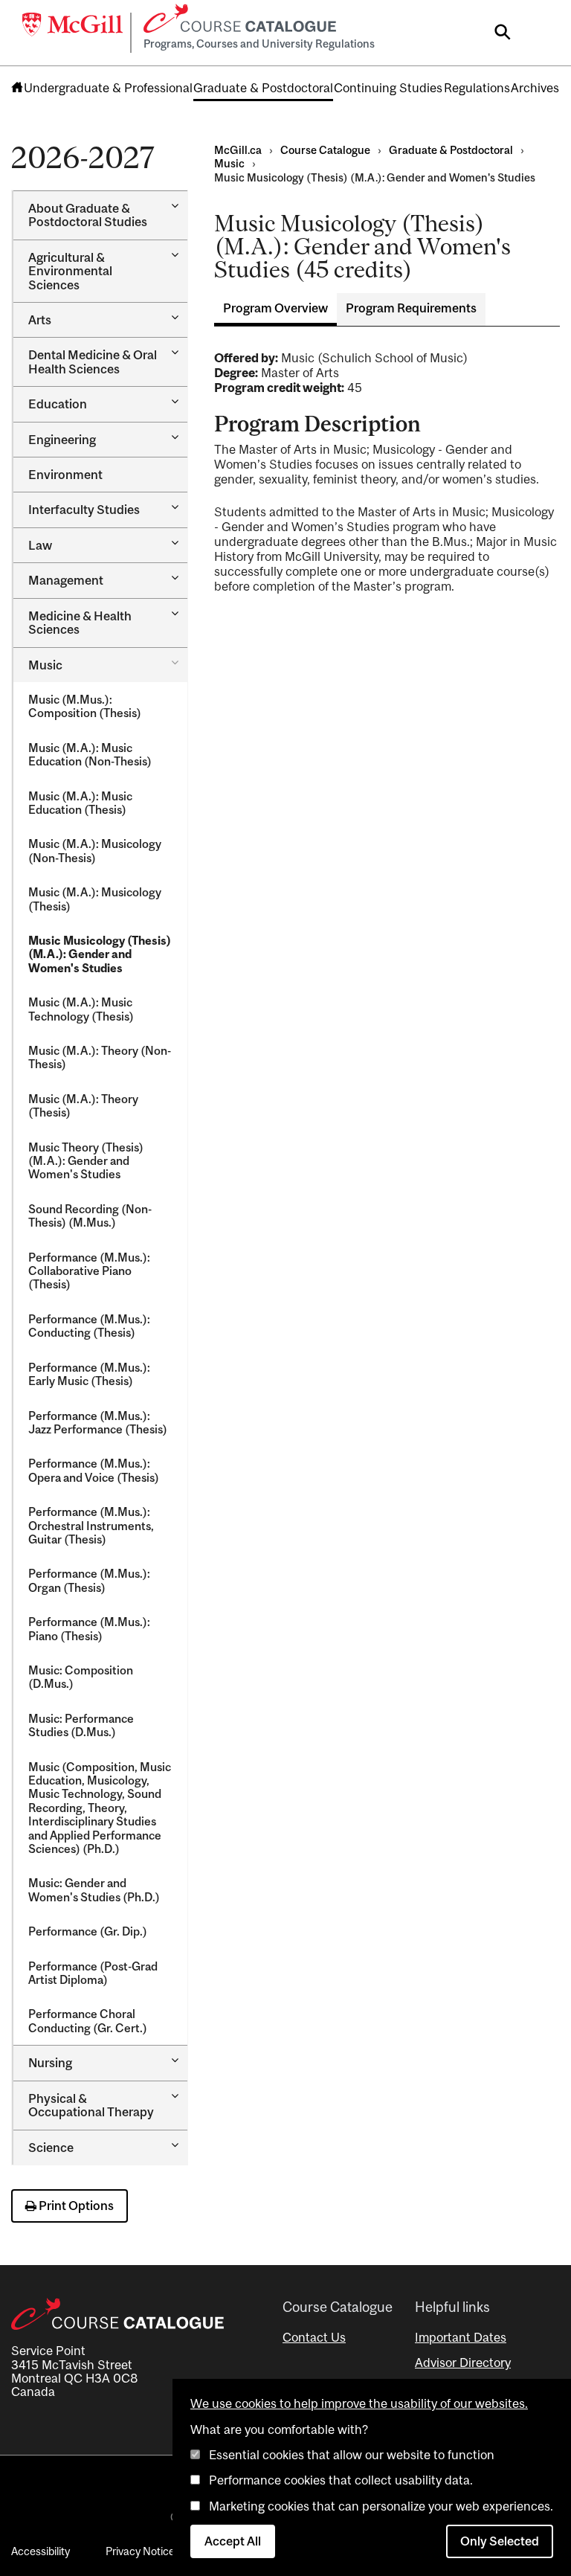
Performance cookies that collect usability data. (341, 2480)
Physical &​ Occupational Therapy (91, 2105)
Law (40, 545)
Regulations (477, 88)
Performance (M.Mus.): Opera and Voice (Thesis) (94, 1470)
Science (51, 2148)
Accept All (233, 2541)
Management (66, 580)
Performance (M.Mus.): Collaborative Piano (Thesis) (89, 1271)
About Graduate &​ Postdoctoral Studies (88, 215)
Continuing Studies (388, 88)
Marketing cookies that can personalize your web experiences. (381, 2506)
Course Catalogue (325, 150)
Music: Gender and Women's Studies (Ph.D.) (94, 1889)
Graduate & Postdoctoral (263, 88)
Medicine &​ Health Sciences (80, 623)
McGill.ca (238, 150)
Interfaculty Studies (84, 510)
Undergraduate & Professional (108, 88)
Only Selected (500, 2541)
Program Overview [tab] (275, 308)
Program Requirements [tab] (411, 308)
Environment (65, 475)
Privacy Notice (140, 2551)
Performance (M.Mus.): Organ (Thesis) (89, 1580)
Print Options (75, 2206)
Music (45, 665)
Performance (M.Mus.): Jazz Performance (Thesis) (98, 1422)
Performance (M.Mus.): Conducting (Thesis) (89, 1326)
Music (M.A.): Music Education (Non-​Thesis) (90, 754)
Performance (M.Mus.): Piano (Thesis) (89, 1628)
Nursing (50, 2063)
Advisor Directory (463, 2363)
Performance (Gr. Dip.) (88, 1931)
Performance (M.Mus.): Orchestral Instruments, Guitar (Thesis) (91, 1525)
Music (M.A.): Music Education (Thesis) (80, 803)
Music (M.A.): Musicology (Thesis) (95, 899)
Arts (40, 320)
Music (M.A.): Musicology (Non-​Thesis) (95, 850)
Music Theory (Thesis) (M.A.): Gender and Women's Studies (86, 1161)
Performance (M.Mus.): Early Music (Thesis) (89, 1374)
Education (58, 404)
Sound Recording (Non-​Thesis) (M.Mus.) (90, 1215)
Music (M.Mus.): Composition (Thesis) (85, 706)
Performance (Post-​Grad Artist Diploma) (93, 1973)
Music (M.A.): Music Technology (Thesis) (81, 1009)
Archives (535, 88)
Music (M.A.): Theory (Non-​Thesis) (100, 1057)
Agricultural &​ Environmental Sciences (70, 271)
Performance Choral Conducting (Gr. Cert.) (88, 2020)
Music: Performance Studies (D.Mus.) (81, 1725)
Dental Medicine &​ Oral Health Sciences (93, 362)
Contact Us (314, 2337)
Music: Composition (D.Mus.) (81, 1677)
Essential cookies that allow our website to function (352, 2455)
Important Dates (461, 2337)
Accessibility (41, 2551)
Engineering (62, 440)
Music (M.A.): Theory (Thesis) (83, 1105)
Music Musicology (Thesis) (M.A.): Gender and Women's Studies (100, 954)
